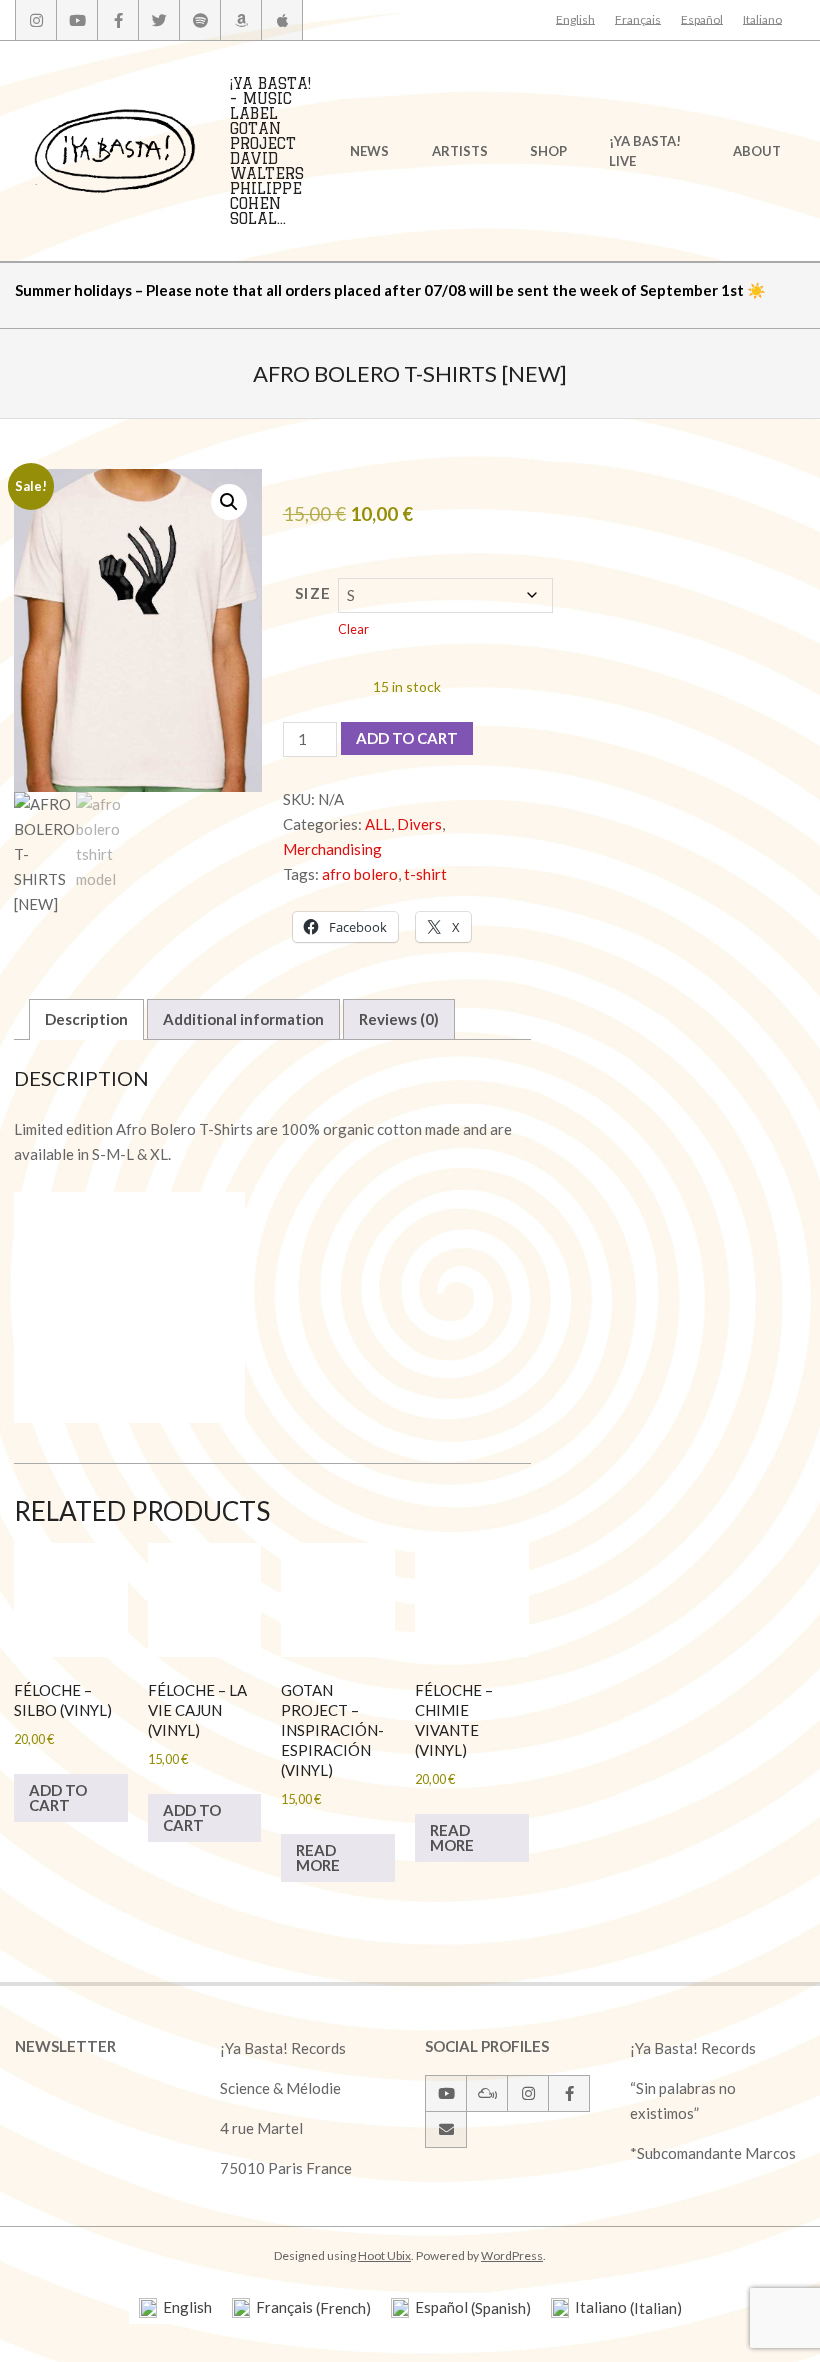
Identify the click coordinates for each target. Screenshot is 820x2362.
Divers (419, 824)
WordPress (512, 2255)
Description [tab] (86, 1019)
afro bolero (360, 874)
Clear (353, 629)
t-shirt (425, 874)
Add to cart (407, 738)
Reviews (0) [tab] (399, 1019)
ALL (378, 824)
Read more (318, 1857)
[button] (229, 502)
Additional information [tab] (243, 1019)
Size (313, 593)
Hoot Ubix (384, 2255)
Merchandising (332, 849)
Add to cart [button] (58, 1797)
